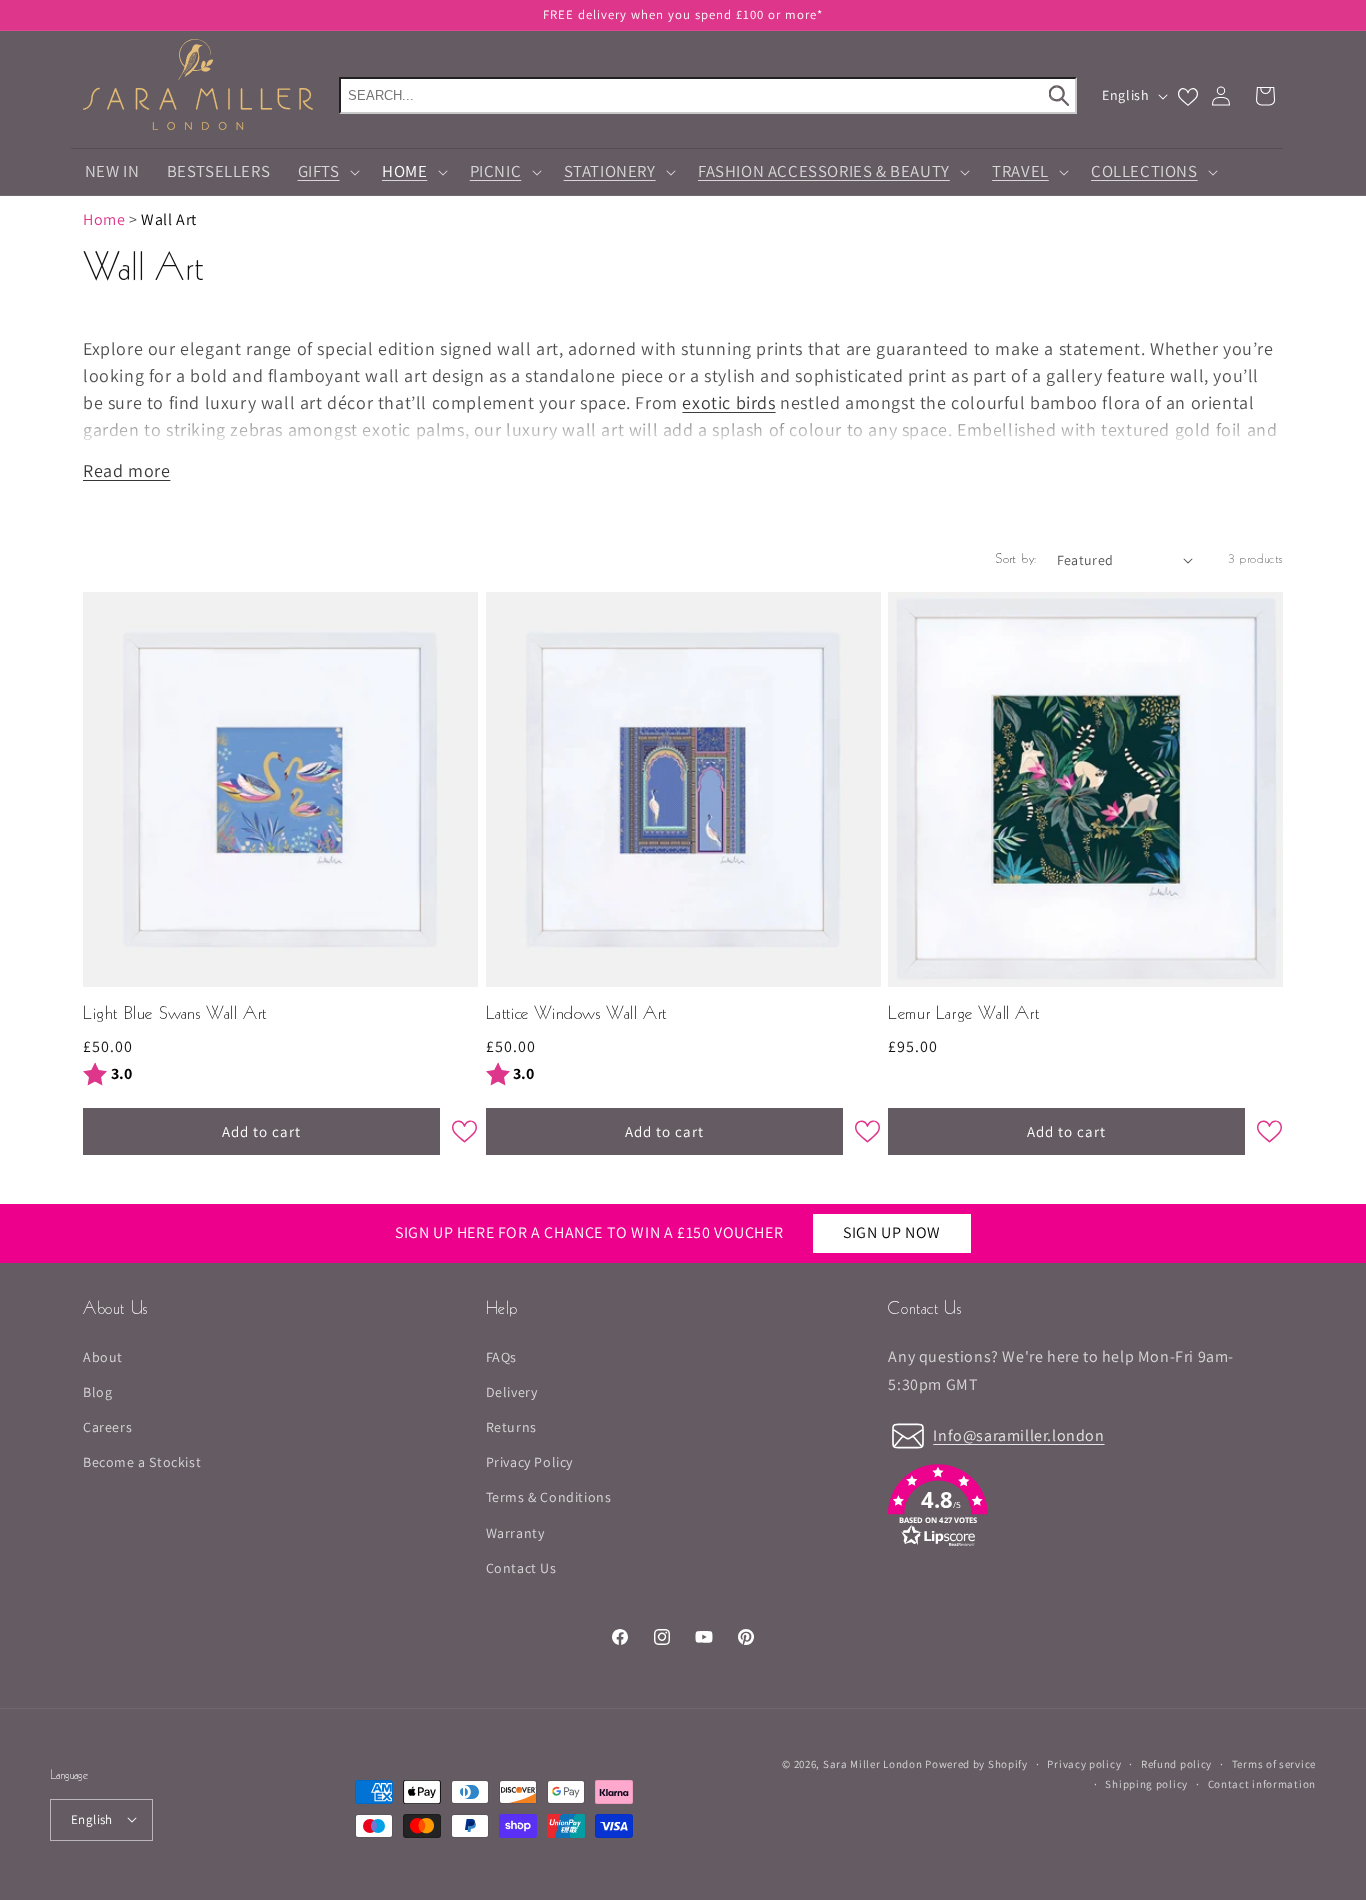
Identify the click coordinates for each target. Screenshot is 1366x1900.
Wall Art (169, 219)
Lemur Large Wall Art (963, 1014)
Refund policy (1176, 1763)
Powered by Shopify (976, 1764)
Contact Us (521, 1567)
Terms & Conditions (549, 1497)
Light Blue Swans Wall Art (175, 1014)
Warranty (515, 1532)
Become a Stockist (142, 1462)
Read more (126, 470)
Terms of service (1274, 1763)
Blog (97, 1391)
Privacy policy (1084, 1763)
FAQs (501, 1356)
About (103, 1356)
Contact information (1262, 1784)
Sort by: (1016, 560)
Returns (511, 1427)
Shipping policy (1146, 1784)
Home (104, 219)
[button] (326, 172)
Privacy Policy (529, 1462)
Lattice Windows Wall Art (576, 1014)
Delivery (512, 1391)
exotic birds (728, 402)
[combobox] (708, 95)
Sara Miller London (873, 1764)
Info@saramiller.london (1018, 1434)
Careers (107, 1427)
